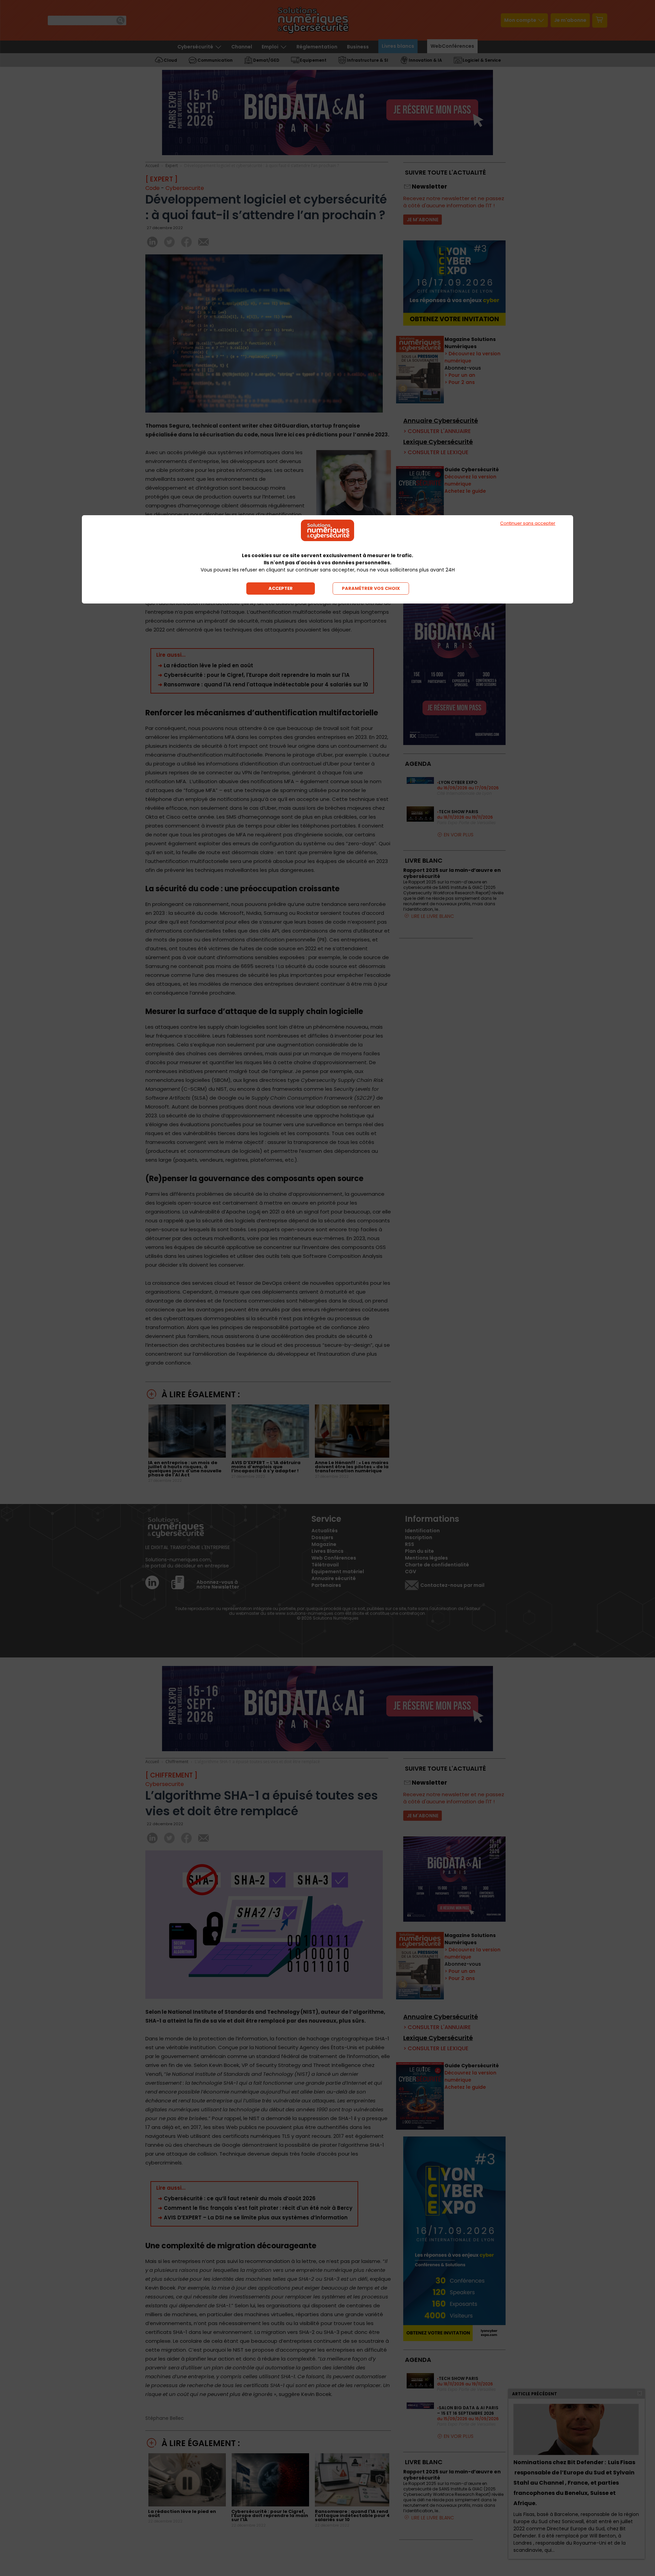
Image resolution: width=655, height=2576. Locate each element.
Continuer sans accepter (528, 523)
